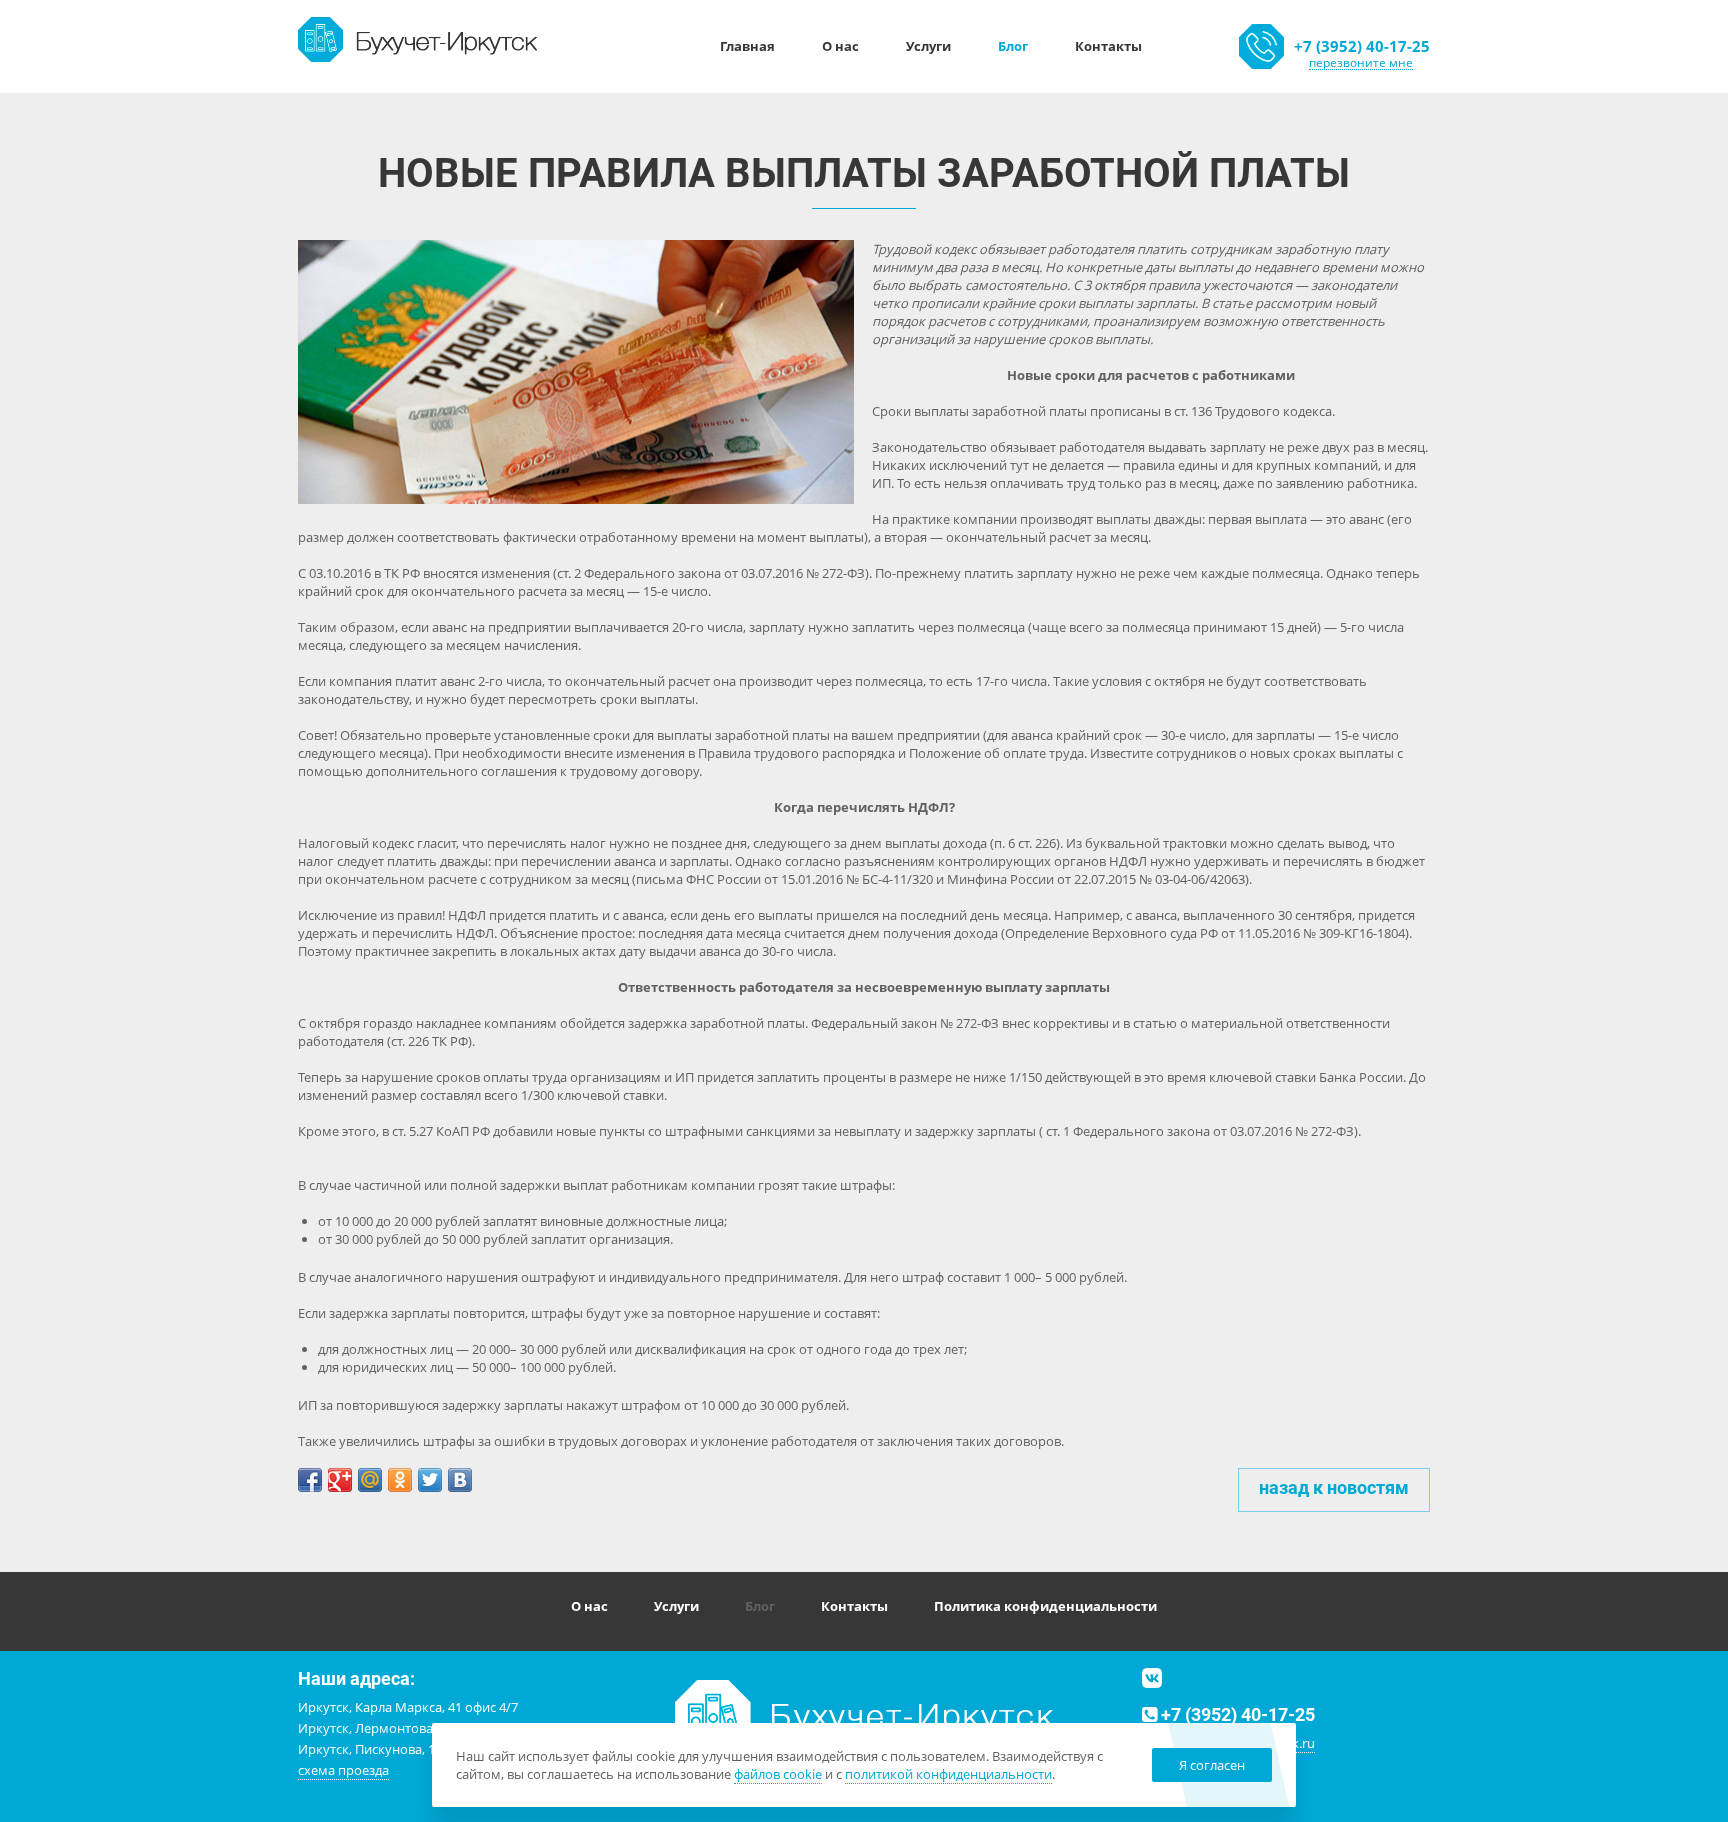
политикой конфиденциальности (948, 1774)
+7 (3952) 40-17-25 (1362, 46)
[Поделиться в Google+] (340, 1480)
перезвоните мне (1361, 63)
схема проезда (343, 1770)
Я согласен (1212, 1765)
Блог (1013, 46)
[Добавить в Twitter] (430, 1480)
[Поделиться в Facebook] (310, 1480)
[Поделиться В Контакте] (460, 1480)
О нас (840, 46)
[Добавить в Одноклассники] (400, 1480)
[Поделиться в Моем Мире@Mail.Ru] (370, 1480)
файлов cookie (778, 1774)
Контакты (1108, 46)
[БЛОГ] (418, 38)
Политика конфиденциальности (1045, 1606)
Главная (747, 46)
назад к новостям (1334, 1487)
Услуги (928, 46)
